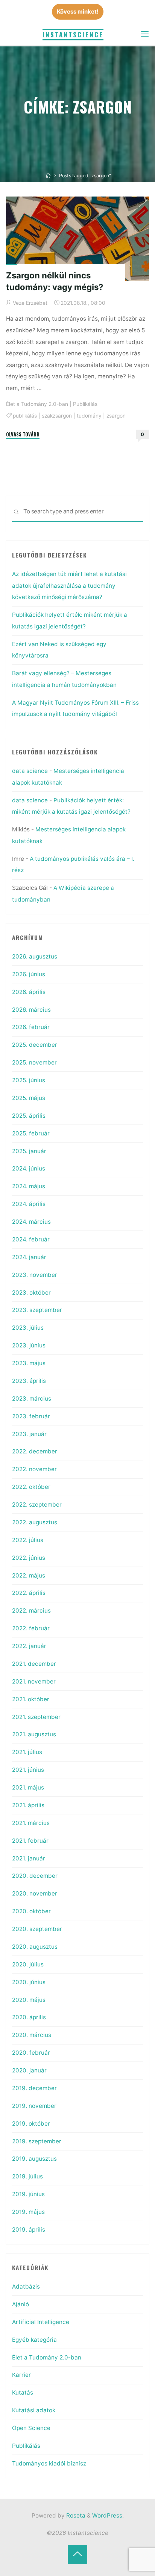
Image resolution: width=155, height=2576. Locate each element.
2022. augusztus (35, 1522)
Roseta (75, 2515)
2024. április (29, 1204)
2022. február (31, 1628)
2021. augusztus (34, 1734)
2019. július (27, 2176)
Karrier (21, 2375)
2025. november (34, 1062)
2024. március (31, 1222)
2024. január (29, 1257)
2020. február (31, 2053)
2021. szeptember (36, 1717)
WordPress (107, 2515)
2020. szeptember (37, 1929)
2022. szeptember (37, 1505)
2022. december (35, 1451)
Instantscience (73, 35)
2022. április (29, 1593)
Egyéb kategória (34, 2340)
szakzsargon (57, 415)
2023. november (35, 1275)
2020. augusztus (35, 1947)
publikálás (25, 415)
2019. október (31, 2124)
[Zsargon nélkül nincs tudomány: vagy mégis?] (77, 239)
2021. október (31, 1699)
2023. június (29, 1345)
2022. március (31, 1611)
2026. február (31, 1027)
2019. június (28, 2194)
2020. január (29, 2070)
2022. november (34, 1469)
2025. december (35, 1045)
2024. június (29, 1168)
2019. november (34, 2106)
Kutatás (23, 2392)
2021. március (31, 1823)
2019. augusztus (34, 2159)
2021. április (28, 1805)
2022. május (29, 1575)
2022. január (29, 1646)
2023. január (29, 1434)
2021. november (34, 1681)
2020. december (35, 1876)
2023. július (28, 1328)
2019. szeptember (37, 2141)
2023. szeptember (37, 1310)
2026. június (29, 974)
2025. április (29, 1116)
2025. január (29, 1151)
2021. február (30, 1841)
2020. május (29, 2000)
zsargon (116, 415)
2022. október (31, 1487)
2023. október (31, 1293)
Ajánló (21, 2304)
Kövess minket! (78, 12)
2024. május (29, 1186)
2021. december (34, 1664)
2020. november (35, 1893)
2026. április (29, 992)
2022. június (29, 1558)
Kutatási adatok (34, 2410)
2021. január (29, 1858)
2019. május (28, 2212)
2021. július (27, 1752)
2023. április (29, 1381)
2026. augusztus (35, 956)
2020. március (32, 2035)
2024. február (31, 1239)
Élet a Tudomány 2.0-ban (37, 404)
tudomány (89, 415)
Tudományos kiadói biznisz (49, 2463)
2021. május (28, 1787)
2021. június (28, 1770)
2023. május (29, 1363)
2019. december (34, 2088)
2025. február (31, 1133)
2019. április (29, 2230)
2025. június (29, 1080)
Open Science (31, 2428)
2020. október (31, 1911)
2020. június (29, 1982)
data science (30, 771)
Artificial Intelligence (41, 2322)
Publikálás (85, 404)
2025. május (29, 1098)
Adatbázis (26, 2286)
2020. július (28, 1964)
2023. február (31, 1416)
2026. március (31, 1010)
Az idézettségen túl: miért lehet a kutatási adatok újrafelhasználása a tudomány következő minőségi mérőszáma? (69, 585)
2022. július (28, 1540)
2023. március (32, 1399)
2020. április (29, 2017)
